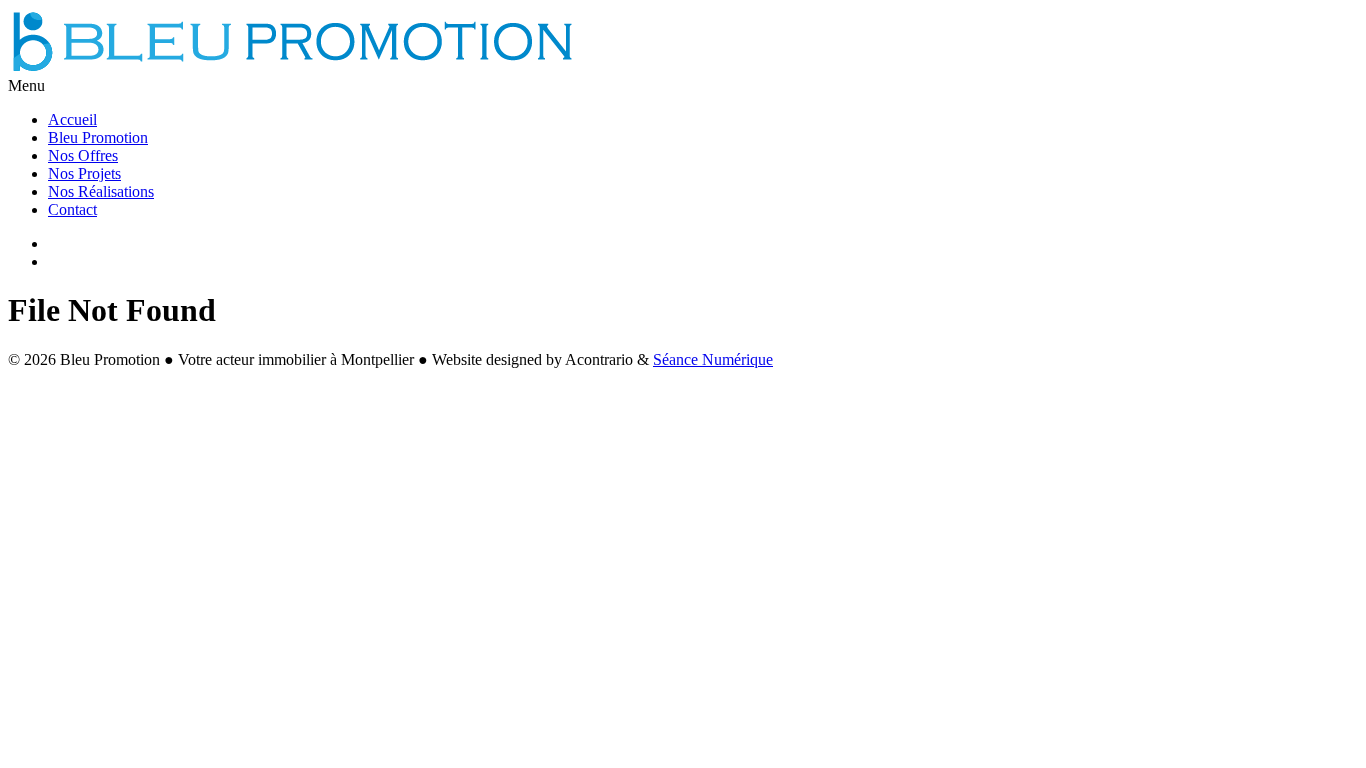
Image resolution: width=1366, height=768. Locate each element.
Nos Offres (83, 155)
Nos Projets (84, 173)
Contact (72, 209)
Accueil (72, 119)
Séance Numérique (713, 359)
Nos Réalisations (101, 191)
